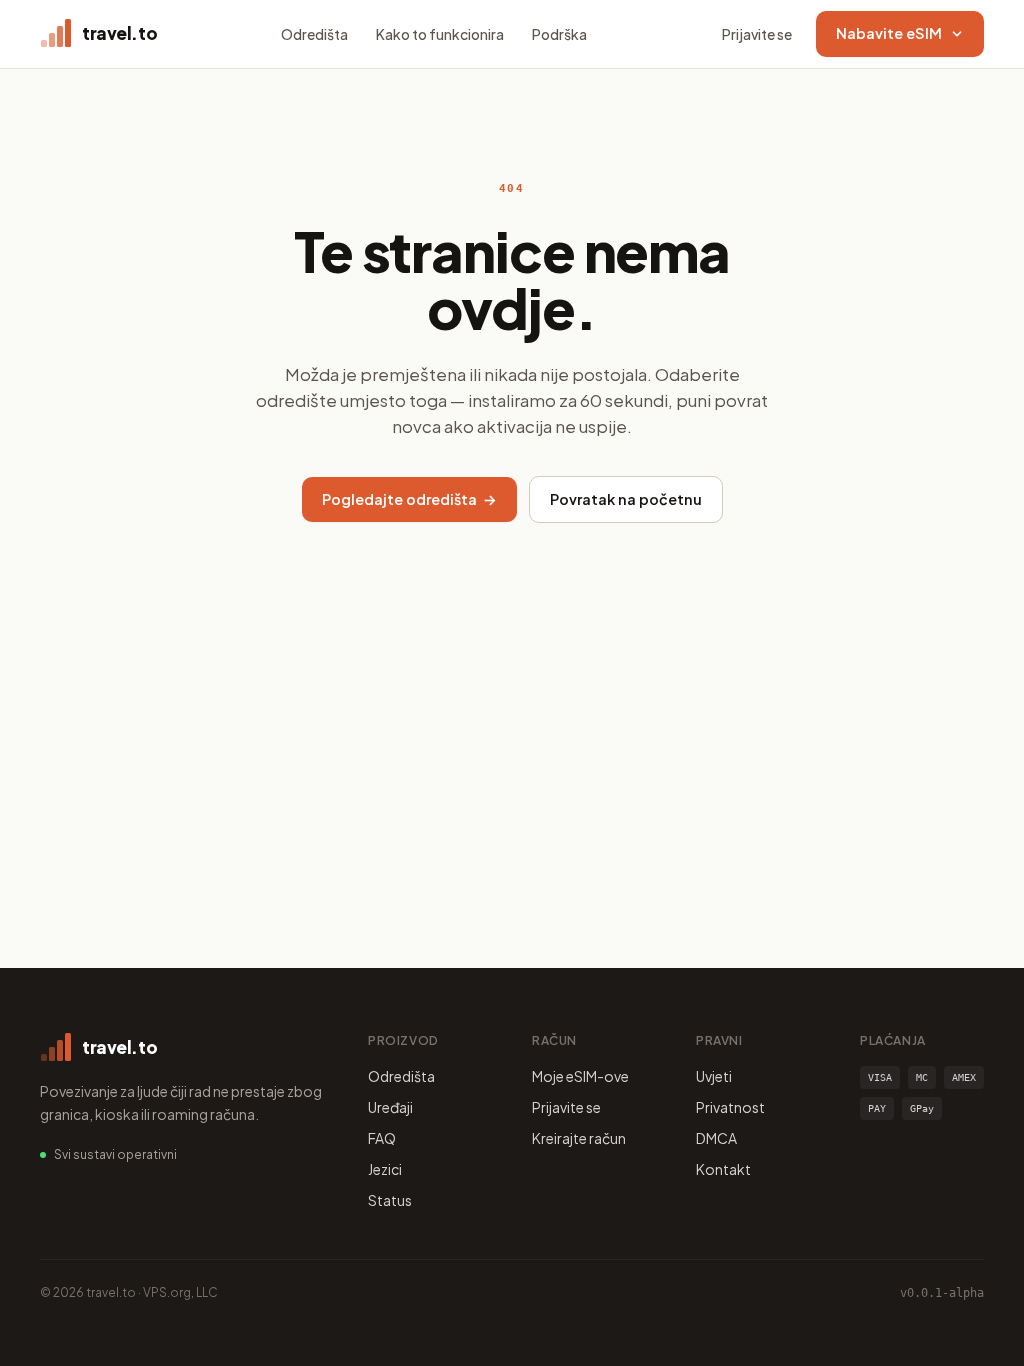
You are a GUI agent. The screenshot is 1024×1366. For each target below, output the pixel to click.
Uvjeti (714, 1076)
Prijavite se (757, 34)
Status (390, 1200)
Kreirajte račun (579, 1138)
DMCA (716, 1138)
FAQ (382, 1138)
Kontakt (723, 1169)
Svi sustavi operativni (115, 1154)
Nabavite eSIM (889, 33)
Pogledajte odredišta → (409, 499)
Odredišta (314, 34)
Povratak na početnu (626, 499)
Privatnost (730, 1107)
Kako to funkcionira (440, 34)
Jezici (385, 1169)
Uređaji (390, 1107)
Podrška (559, 34)
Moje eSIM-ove (580, 1076)
